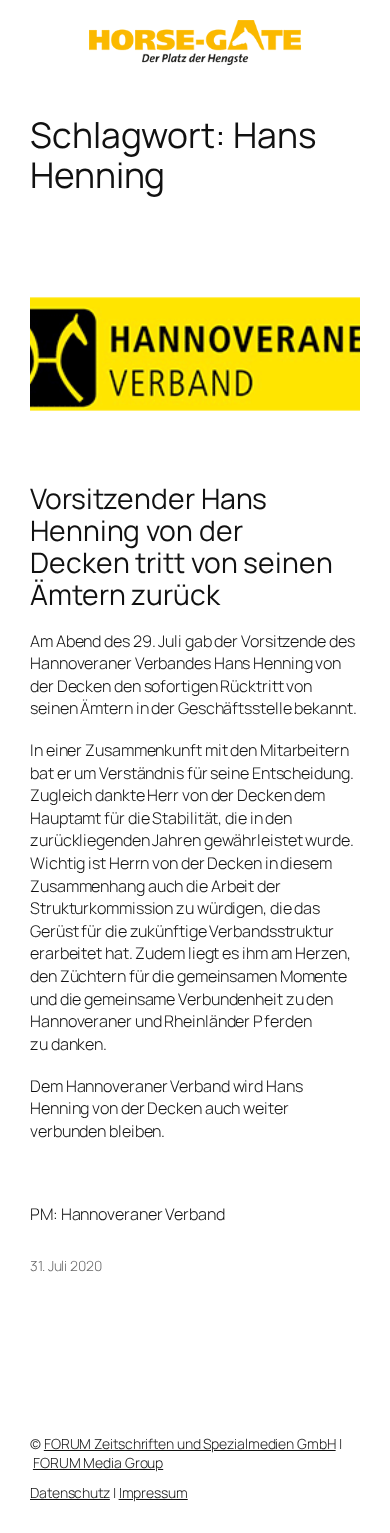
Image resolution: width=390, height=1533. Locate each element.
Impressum (153, 1492)
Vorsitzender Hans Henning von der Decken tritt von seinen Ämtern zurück (181, 546)
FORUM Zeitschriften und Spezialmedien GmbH (190, 1443)
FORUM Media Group (98, 1462)
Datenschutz (70, 1492)
